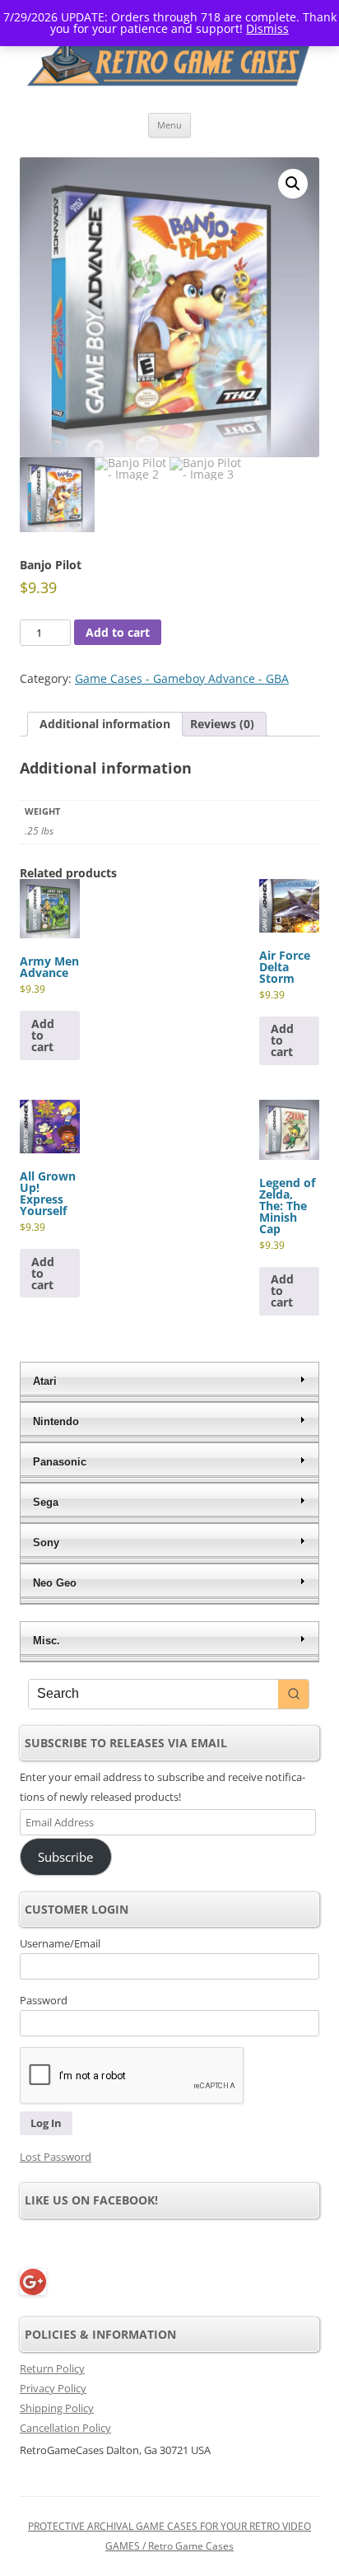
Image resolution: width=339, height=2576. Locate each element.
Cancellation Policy (65, 2428)
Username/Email (60, 1943)
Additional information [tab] (105, 724)
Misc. (46, 1641)
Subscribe (65, 1857)
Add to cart (118, 632)
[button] (293, 184)
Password (44, 2000)
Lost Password (56, 2157)
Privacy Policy (53, 2388)
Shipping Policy (57, 2408)
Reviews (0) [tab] (222, 724)
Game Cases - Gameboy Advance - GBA (182, 678)
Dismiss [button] (267, 28)
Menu (169, 125)
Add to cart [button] (43, 1035)
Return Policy (52, 2368)
